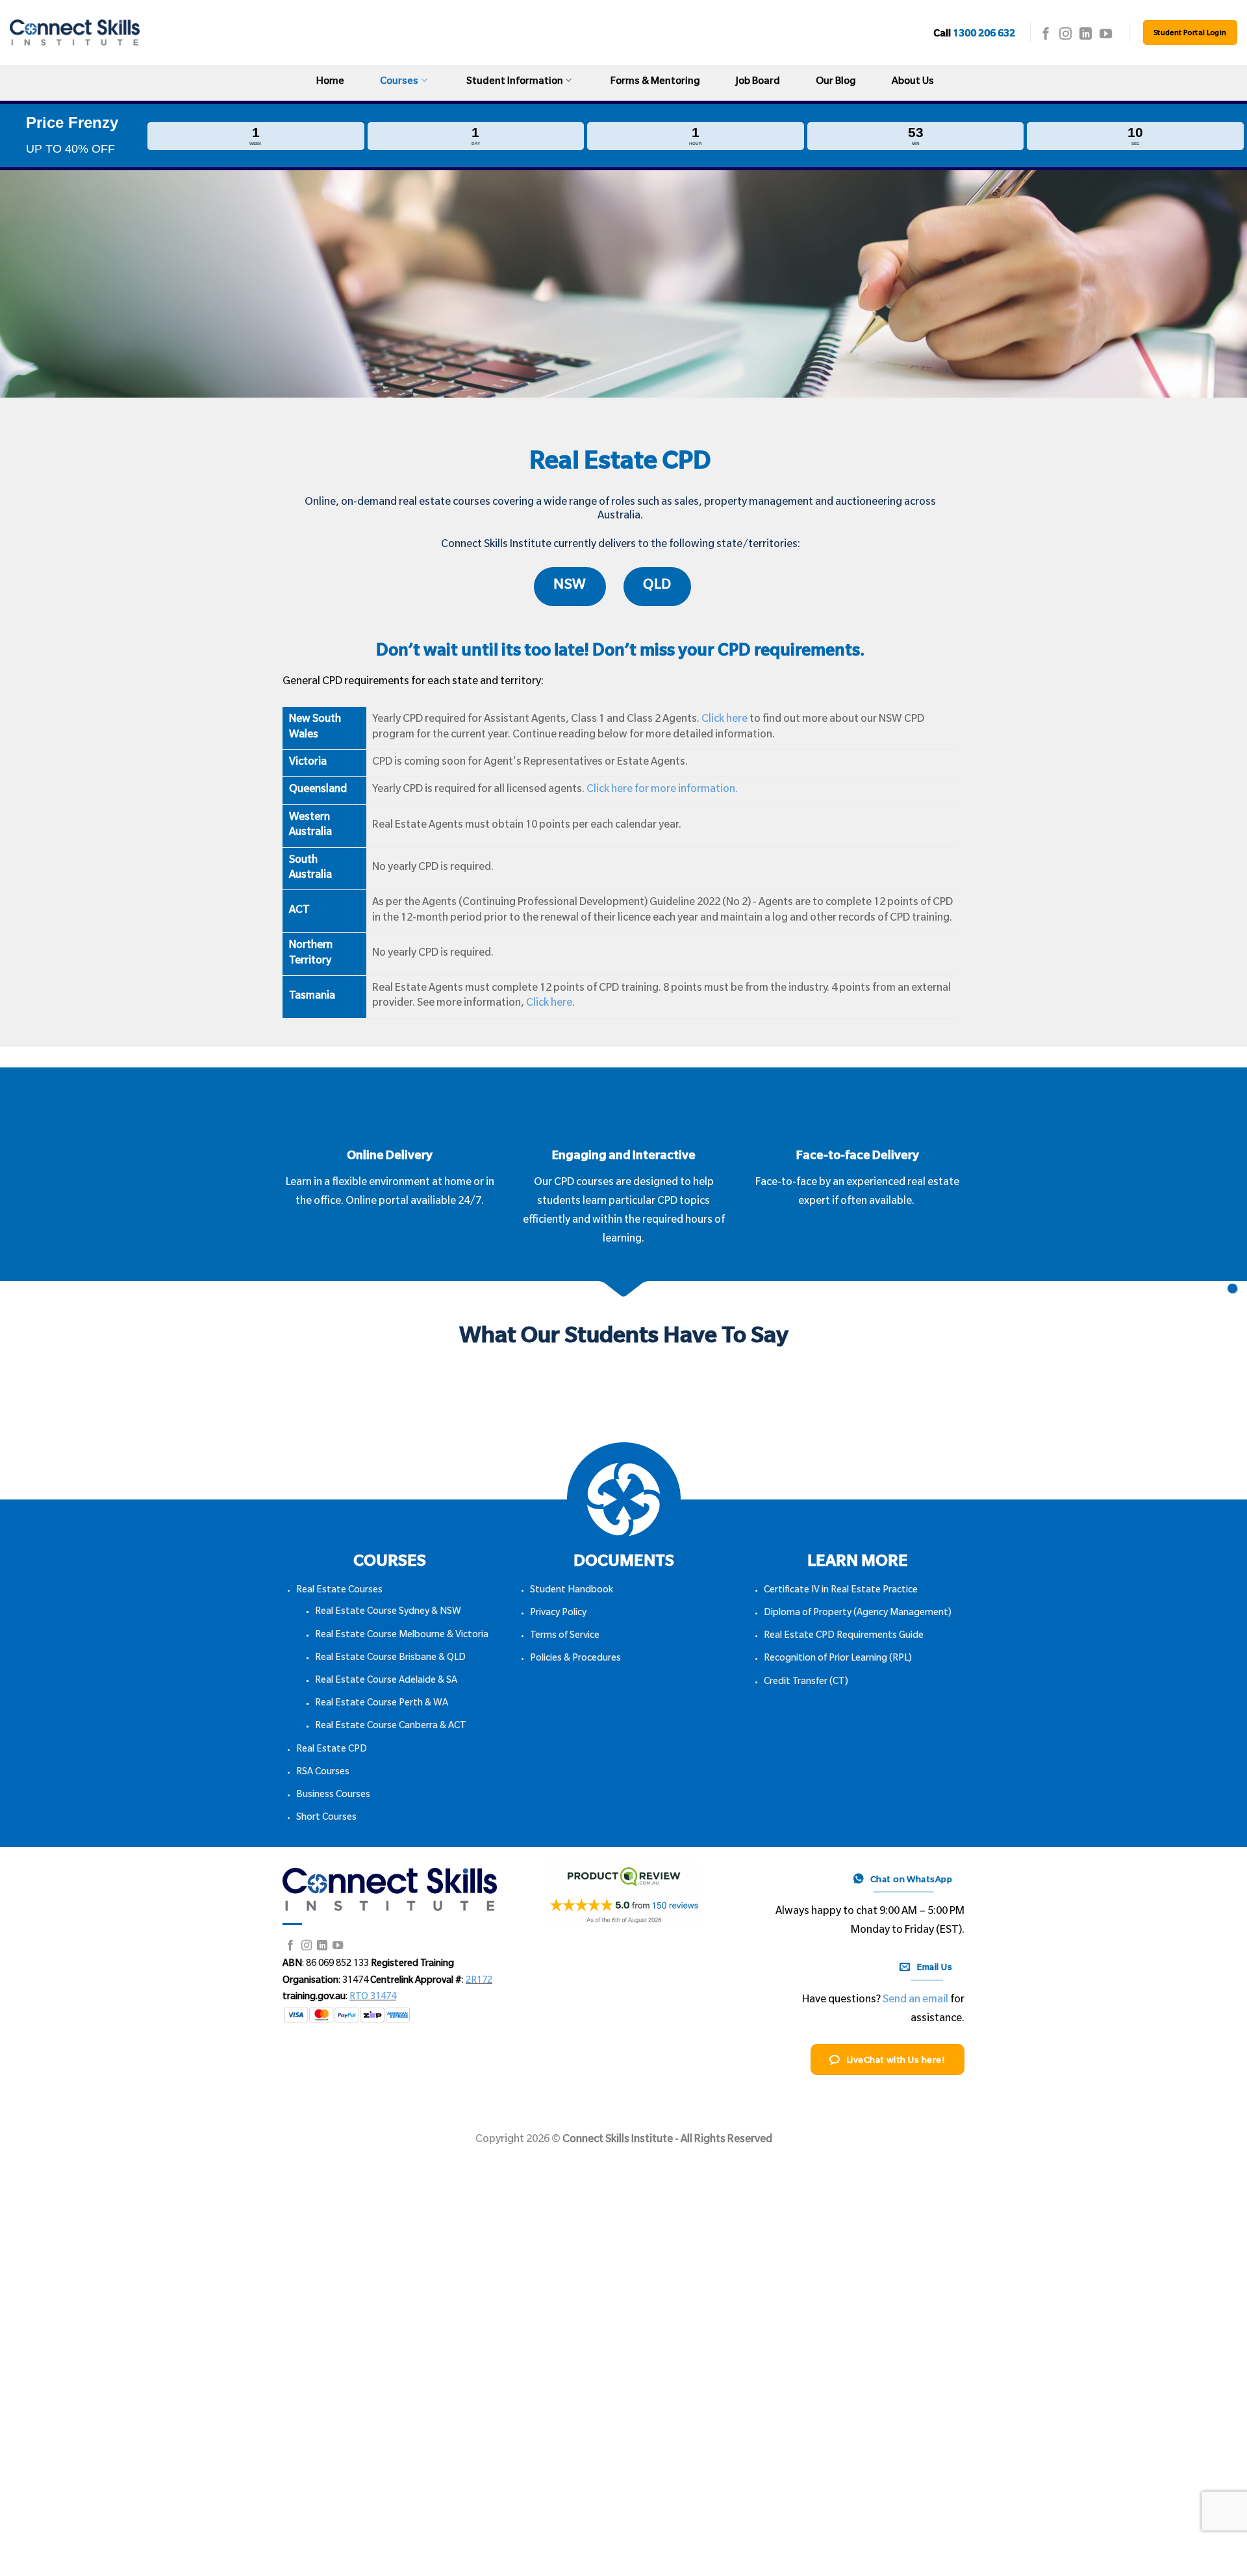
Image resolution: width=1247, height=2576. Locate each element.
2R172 (479, 1982)
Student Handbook (572, 1591)
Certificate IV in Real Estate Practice (841, 1591)
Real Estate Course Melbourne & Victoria (402, 1636)
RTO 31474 (373, 1998)
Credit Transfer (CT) (806, 1683)
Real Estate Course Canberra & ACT (391, 1727)
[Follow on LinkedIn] (1086, 35)
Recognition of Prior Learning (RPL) (838, 1659)
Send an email (915, 2000)
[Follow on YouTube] (1106, 35)
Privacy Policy (558, 1614)
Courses (399, 82)
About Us (913, 82)
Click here (724, 720)
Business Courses (333, 1796)
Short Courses (326, 1818)
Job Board (758, 82)
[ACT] (1232, 1288)
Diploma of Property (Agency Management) (858, 1614)
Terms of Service (565, 1637)
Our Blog (836, 82)
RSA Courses (323, 1773)
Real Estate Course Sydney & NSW (388, 1613)
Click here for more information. (662, 790)
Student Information (515, 82)
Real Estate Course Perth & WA (382, 1704)
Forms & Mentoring (655, 82)
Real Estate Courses (339, 1591)
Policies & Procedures (575, 1659)
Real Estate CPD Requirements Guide (844, 1637)
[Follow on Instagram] (1065, 35)
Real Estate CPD (332, 1750)
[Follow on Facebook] (1046, 35)
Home (330, 82)
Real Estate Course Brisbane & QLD (390, 1659)
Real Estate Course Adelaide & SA (386, 1681)
